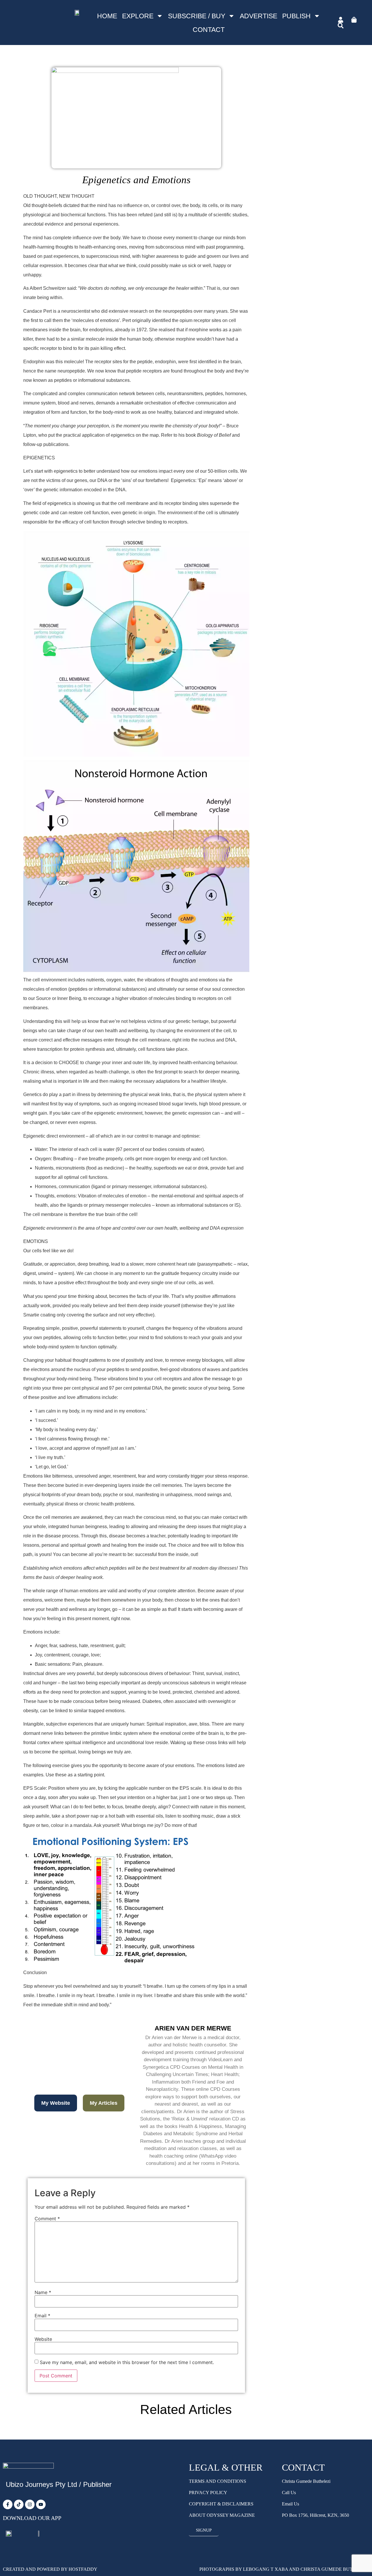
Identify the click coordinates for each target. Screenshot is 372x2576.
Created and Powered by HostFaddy (50, 2569)
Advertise (259, 16)
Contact (209, 30)
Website (43, 2339)
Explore (138, 16)
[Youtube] (41, 2504)
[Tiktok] (19, 2504)
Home (107, 16)
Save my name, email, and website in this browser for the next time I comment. (127, 2362)
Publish (296, 16)
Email (42, 2316)
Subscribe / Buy (197, 16)
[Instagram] (30, 2504)
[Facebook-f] (8, 2504)
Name (43, 2292)
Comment (47, 2219)
